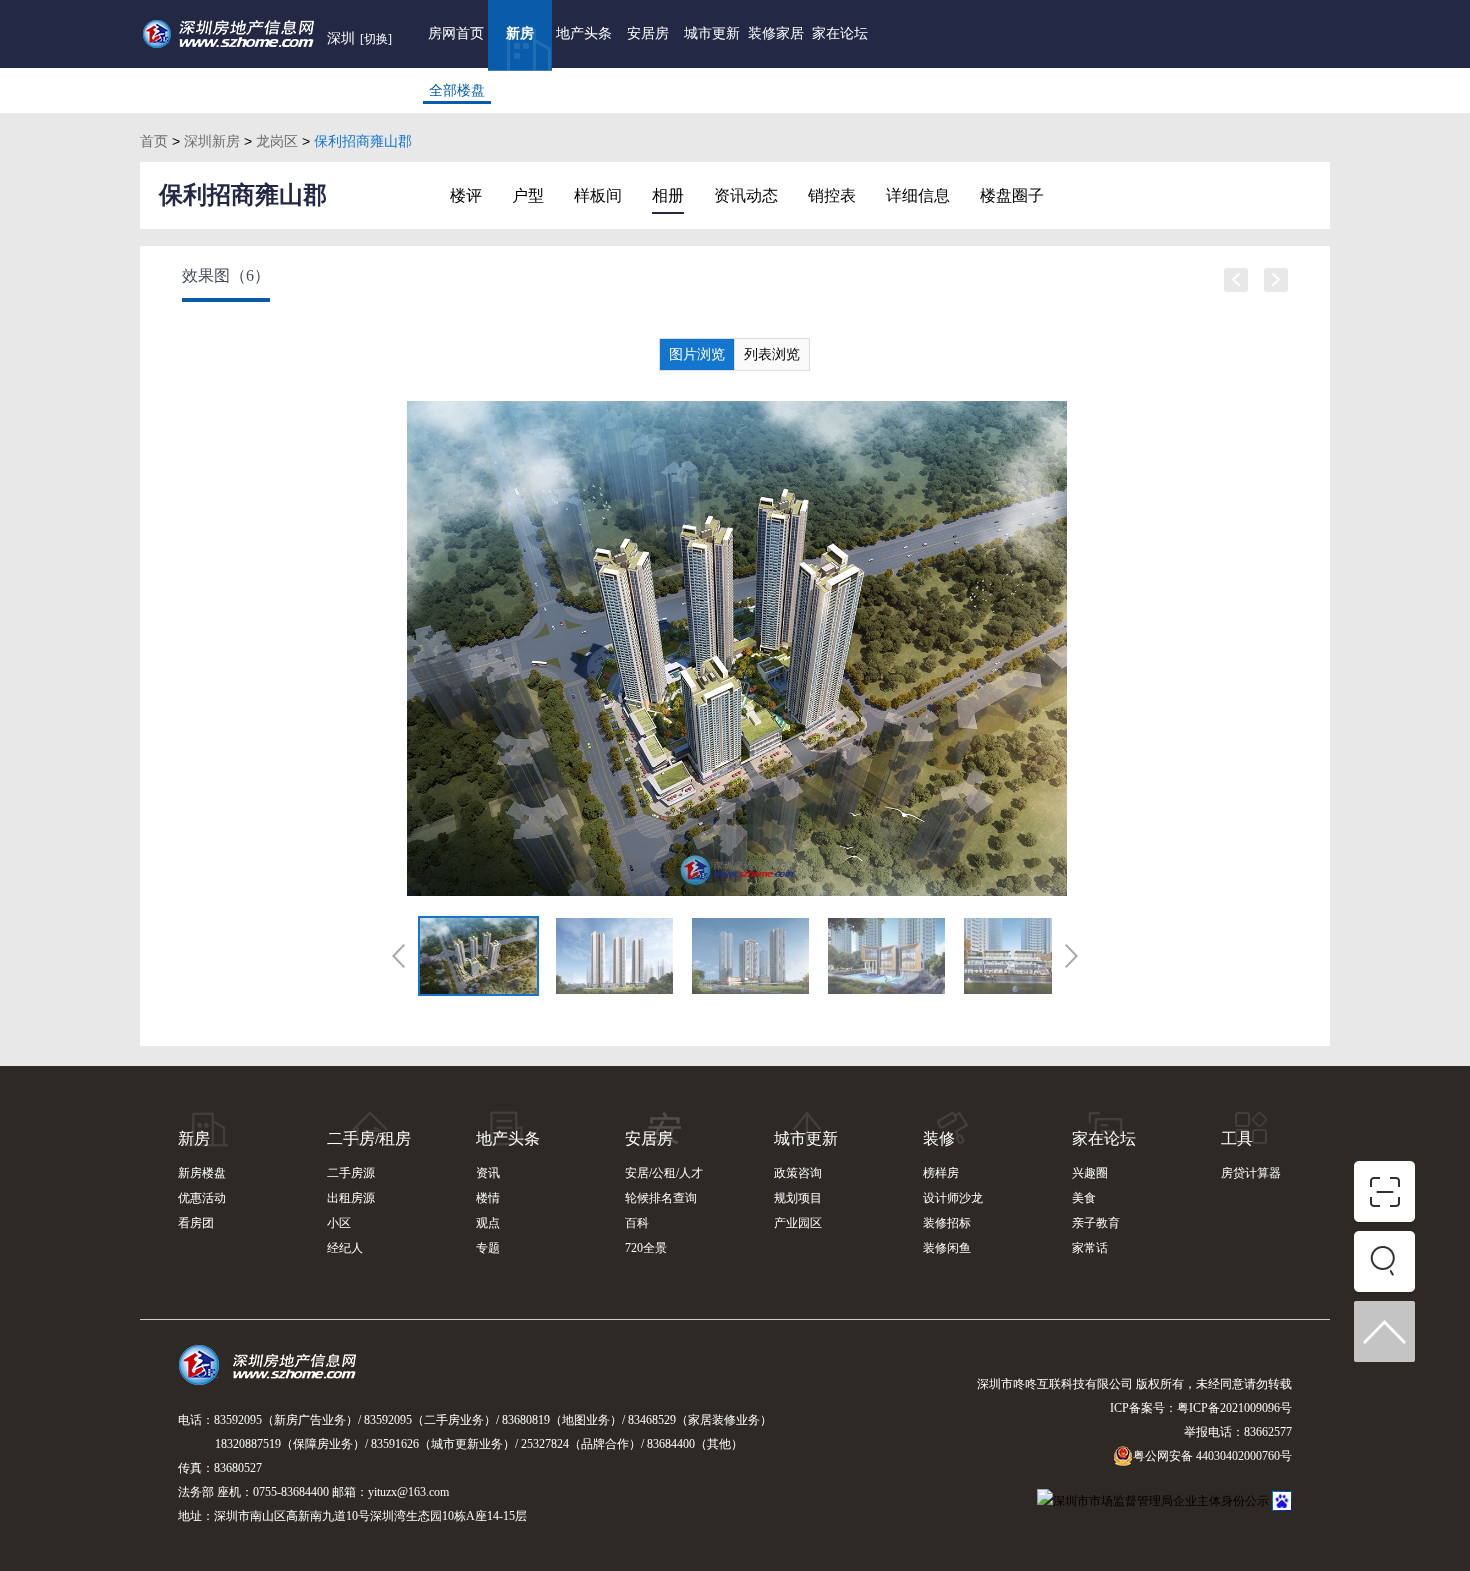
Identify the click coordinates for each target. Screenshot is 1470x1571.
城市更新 (712, 33)
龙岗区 (277, 141)
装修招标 (947, 1223)
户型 (528, 195)
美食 (1084, 1198)
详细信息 (918, 195)
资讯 (488, 1173)
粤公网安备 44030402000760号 (1212, 1456)
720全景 (646, 1248)
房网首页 (456, 33)
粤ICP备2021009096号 (1234, 1408)
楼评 (466, 195)
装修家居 (776, 33)
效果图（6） (226, 275)
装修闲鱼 (947, 1248)
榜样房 (941, 1173)
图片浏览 (697, 354)
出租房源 (351, 1198)
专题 (488, 1248)
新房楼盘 (202, 1173)
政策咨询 (798, 1173)
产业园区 (798, 1223)
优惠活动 (202, 1198)
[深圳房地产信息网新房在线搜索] (1384, 1266)
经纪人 (345, 1248)
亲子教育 (1096, 1223)
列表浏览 (772, 354)
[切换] (376, 39)
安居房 (648, 33)
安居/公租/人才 (664, 1173)
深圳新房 (212, 141)
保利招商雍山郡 (243, 195)
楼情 (488, 1198)
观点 (488, 1223)
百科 (637, 1223)
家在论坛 (840, 33)
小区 (339, 1223)
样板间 (598, 195)
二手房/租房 (369, 1138)
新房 (520, 33)
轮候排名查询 (661, 1198)
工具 (1237, 1138)
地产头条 (584, 33)
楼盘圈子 (1012, 195)
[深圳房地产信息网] (272, 1374)
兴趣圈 (1090, 1173)
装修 (939, 1138)
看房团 (196, 1223)
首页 (154, 141)
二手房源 (351, 1173)
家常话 (1090, 1248)
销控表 (832, 195)
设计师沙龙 (953, 1198)
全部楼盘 (457, 90)
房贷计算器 (1251, 1173)
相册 (668, 195)
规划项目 (798, 1198)
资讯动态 (746, 195)
